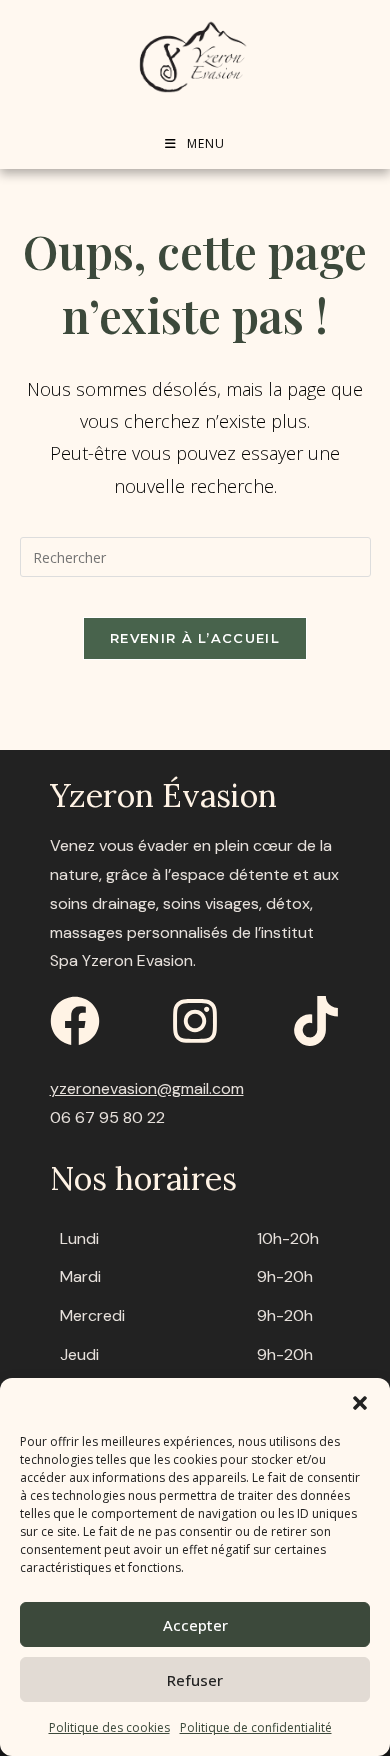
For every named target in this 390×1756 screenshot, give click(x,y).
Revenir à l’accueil (195, 638)
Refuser (195, 1680)
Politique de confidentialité (256, 1727)
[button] (360, 1403)
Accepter (195, 1625)
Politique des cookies (109, 1727)
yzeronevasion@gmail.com (147, 1088)
